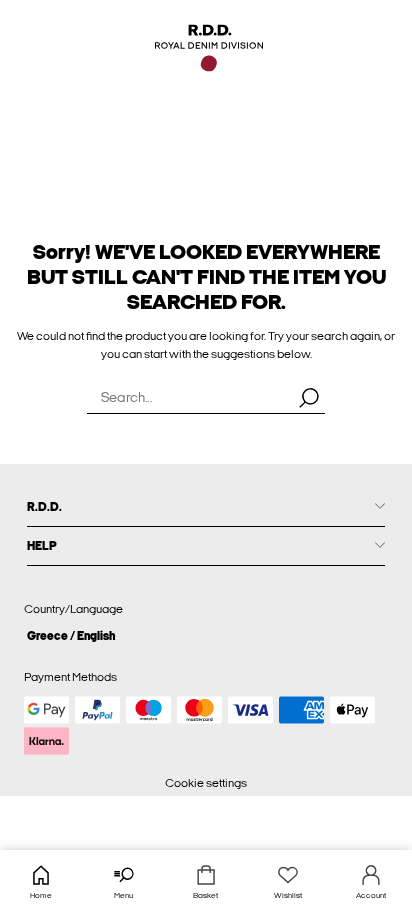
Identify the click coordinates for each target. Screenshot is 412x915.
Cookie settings (206, 783)
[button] (206, 635)
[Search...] (309, 397)
